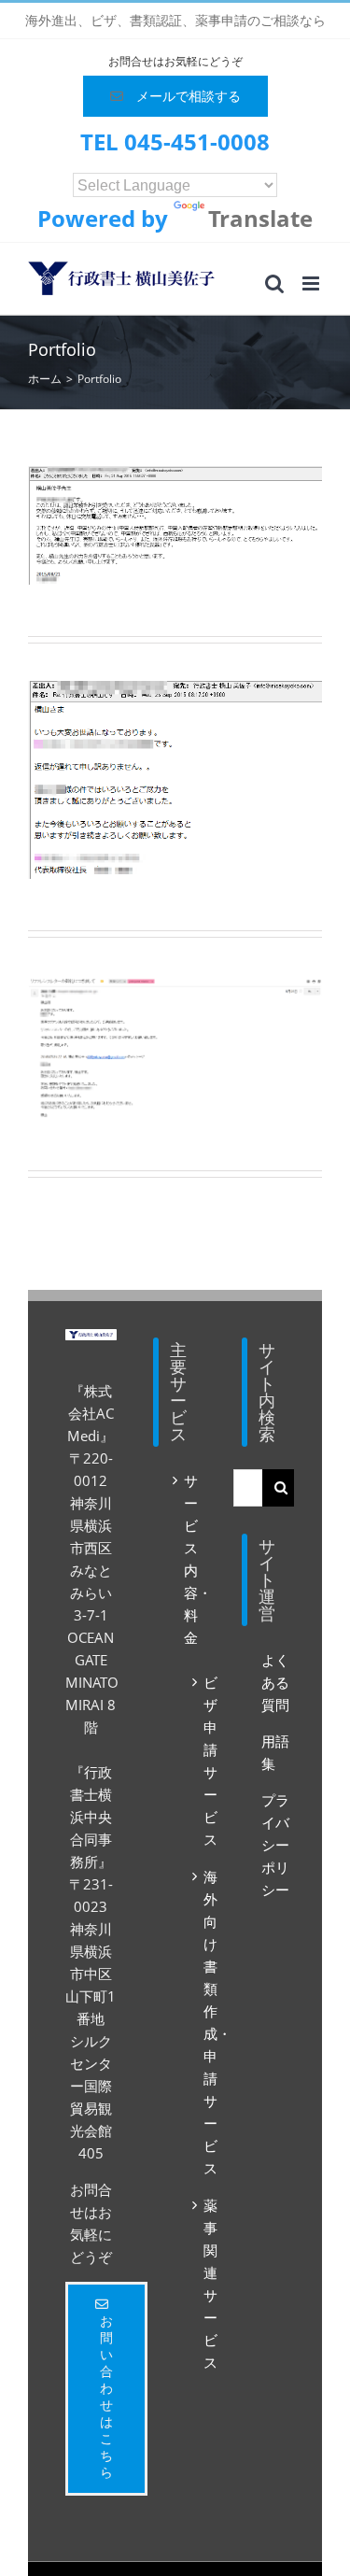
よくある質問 (275, 1682)
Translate (260, 218)
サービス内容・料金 (190, 1559)
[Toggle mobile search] (274, 283)
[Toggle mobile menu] (312, 283)
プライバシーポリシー (275, 1845)
